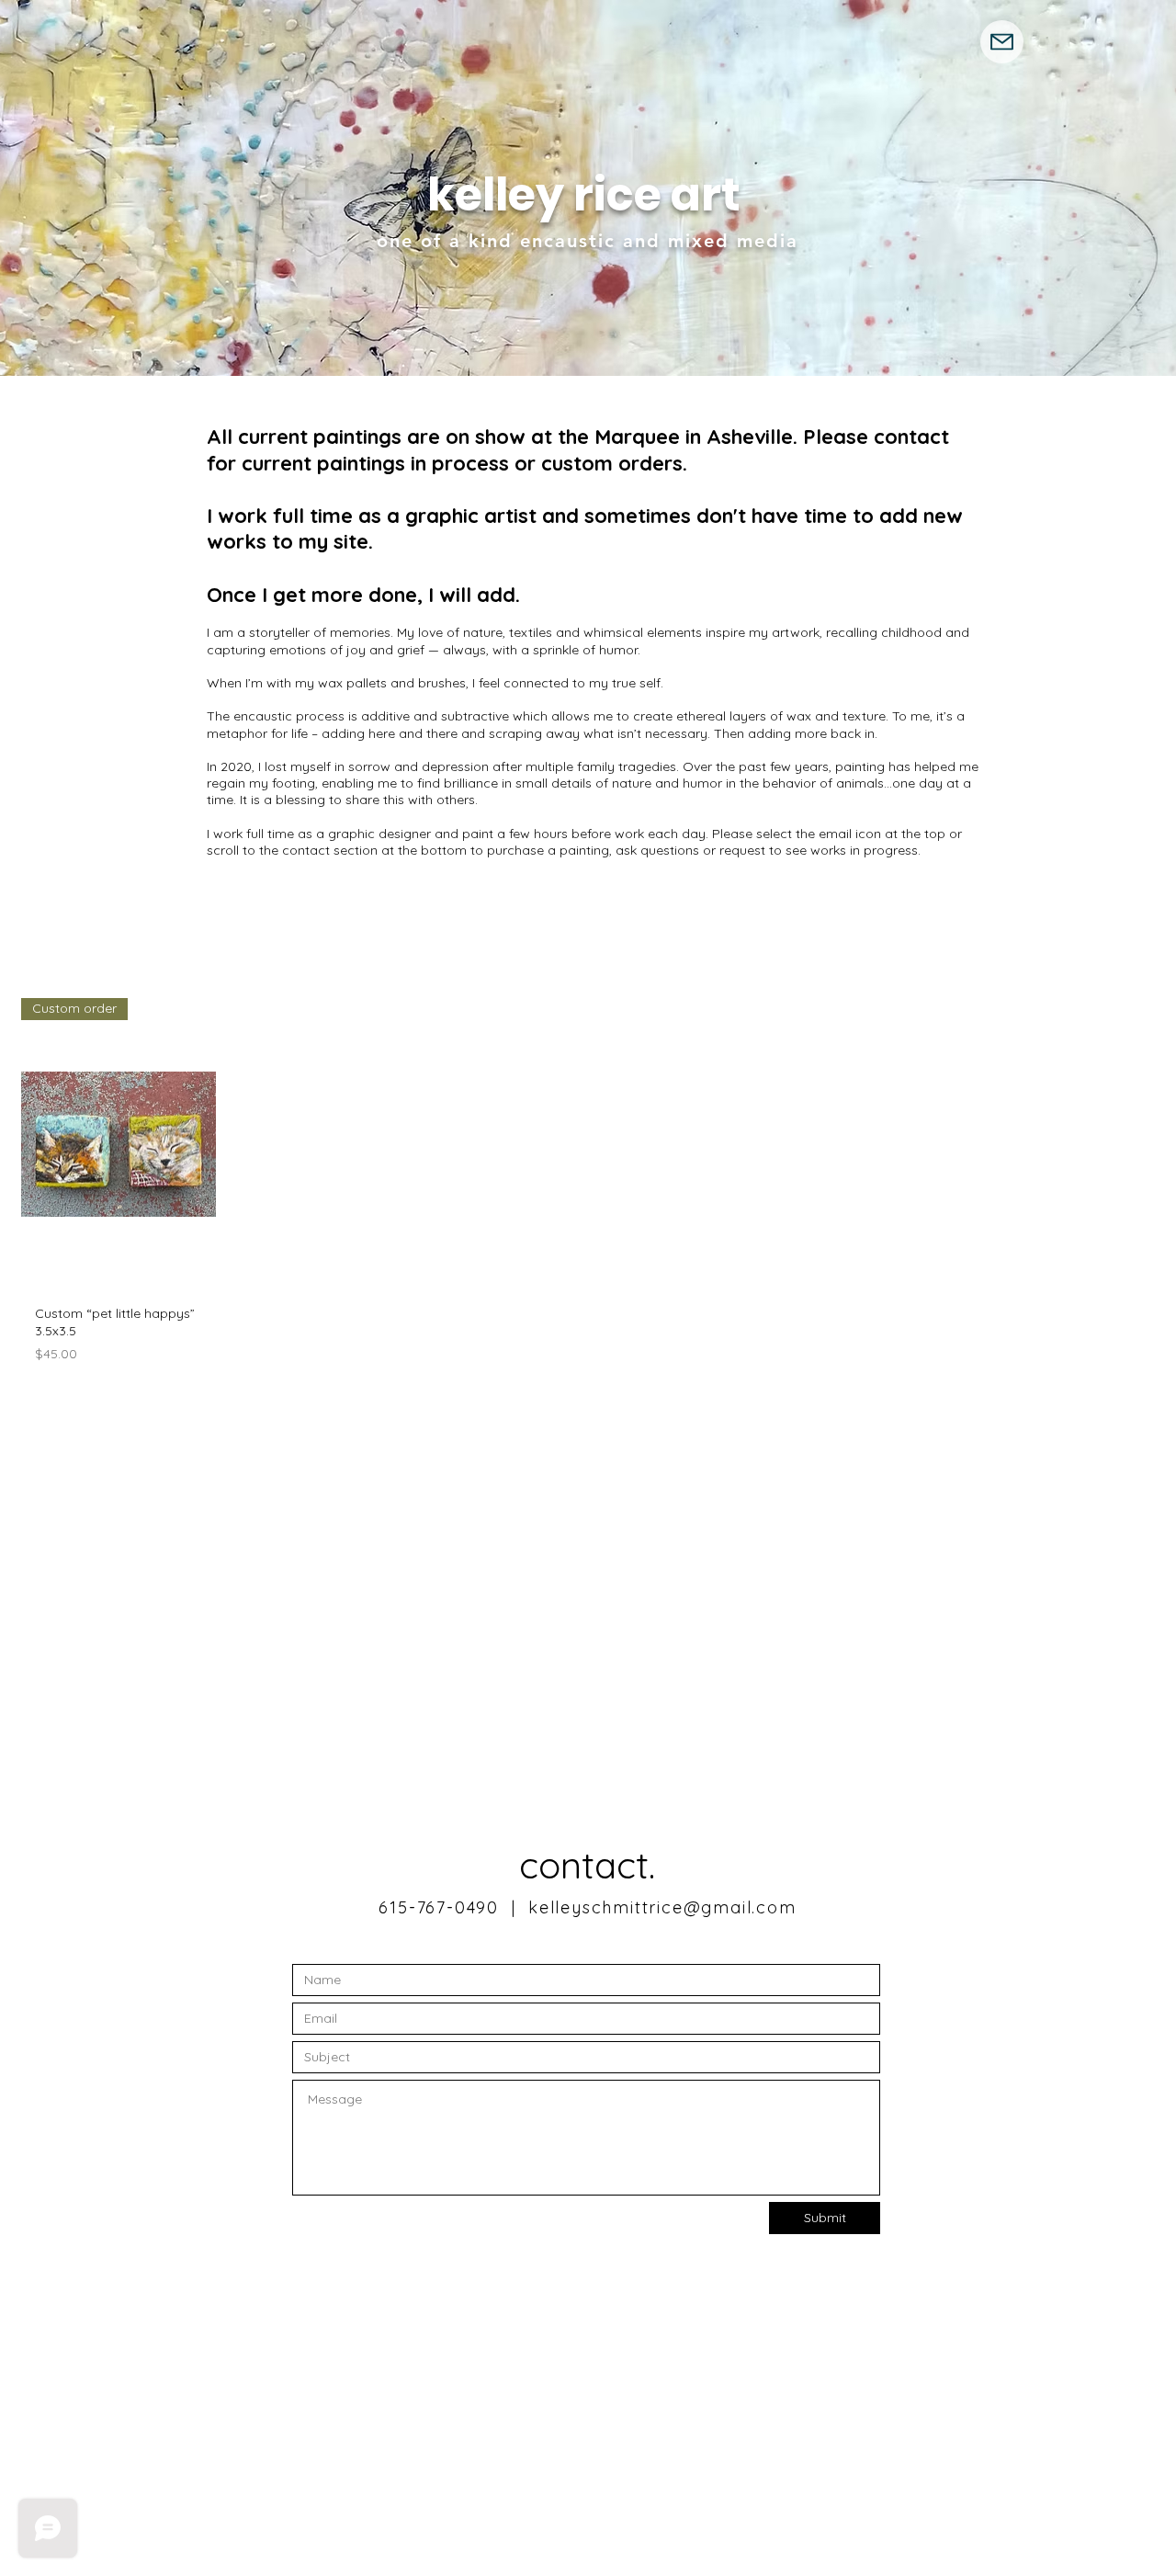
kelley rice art (584, 195)
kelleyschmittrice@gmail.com (662, 1907)
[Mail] (1002, 42)
